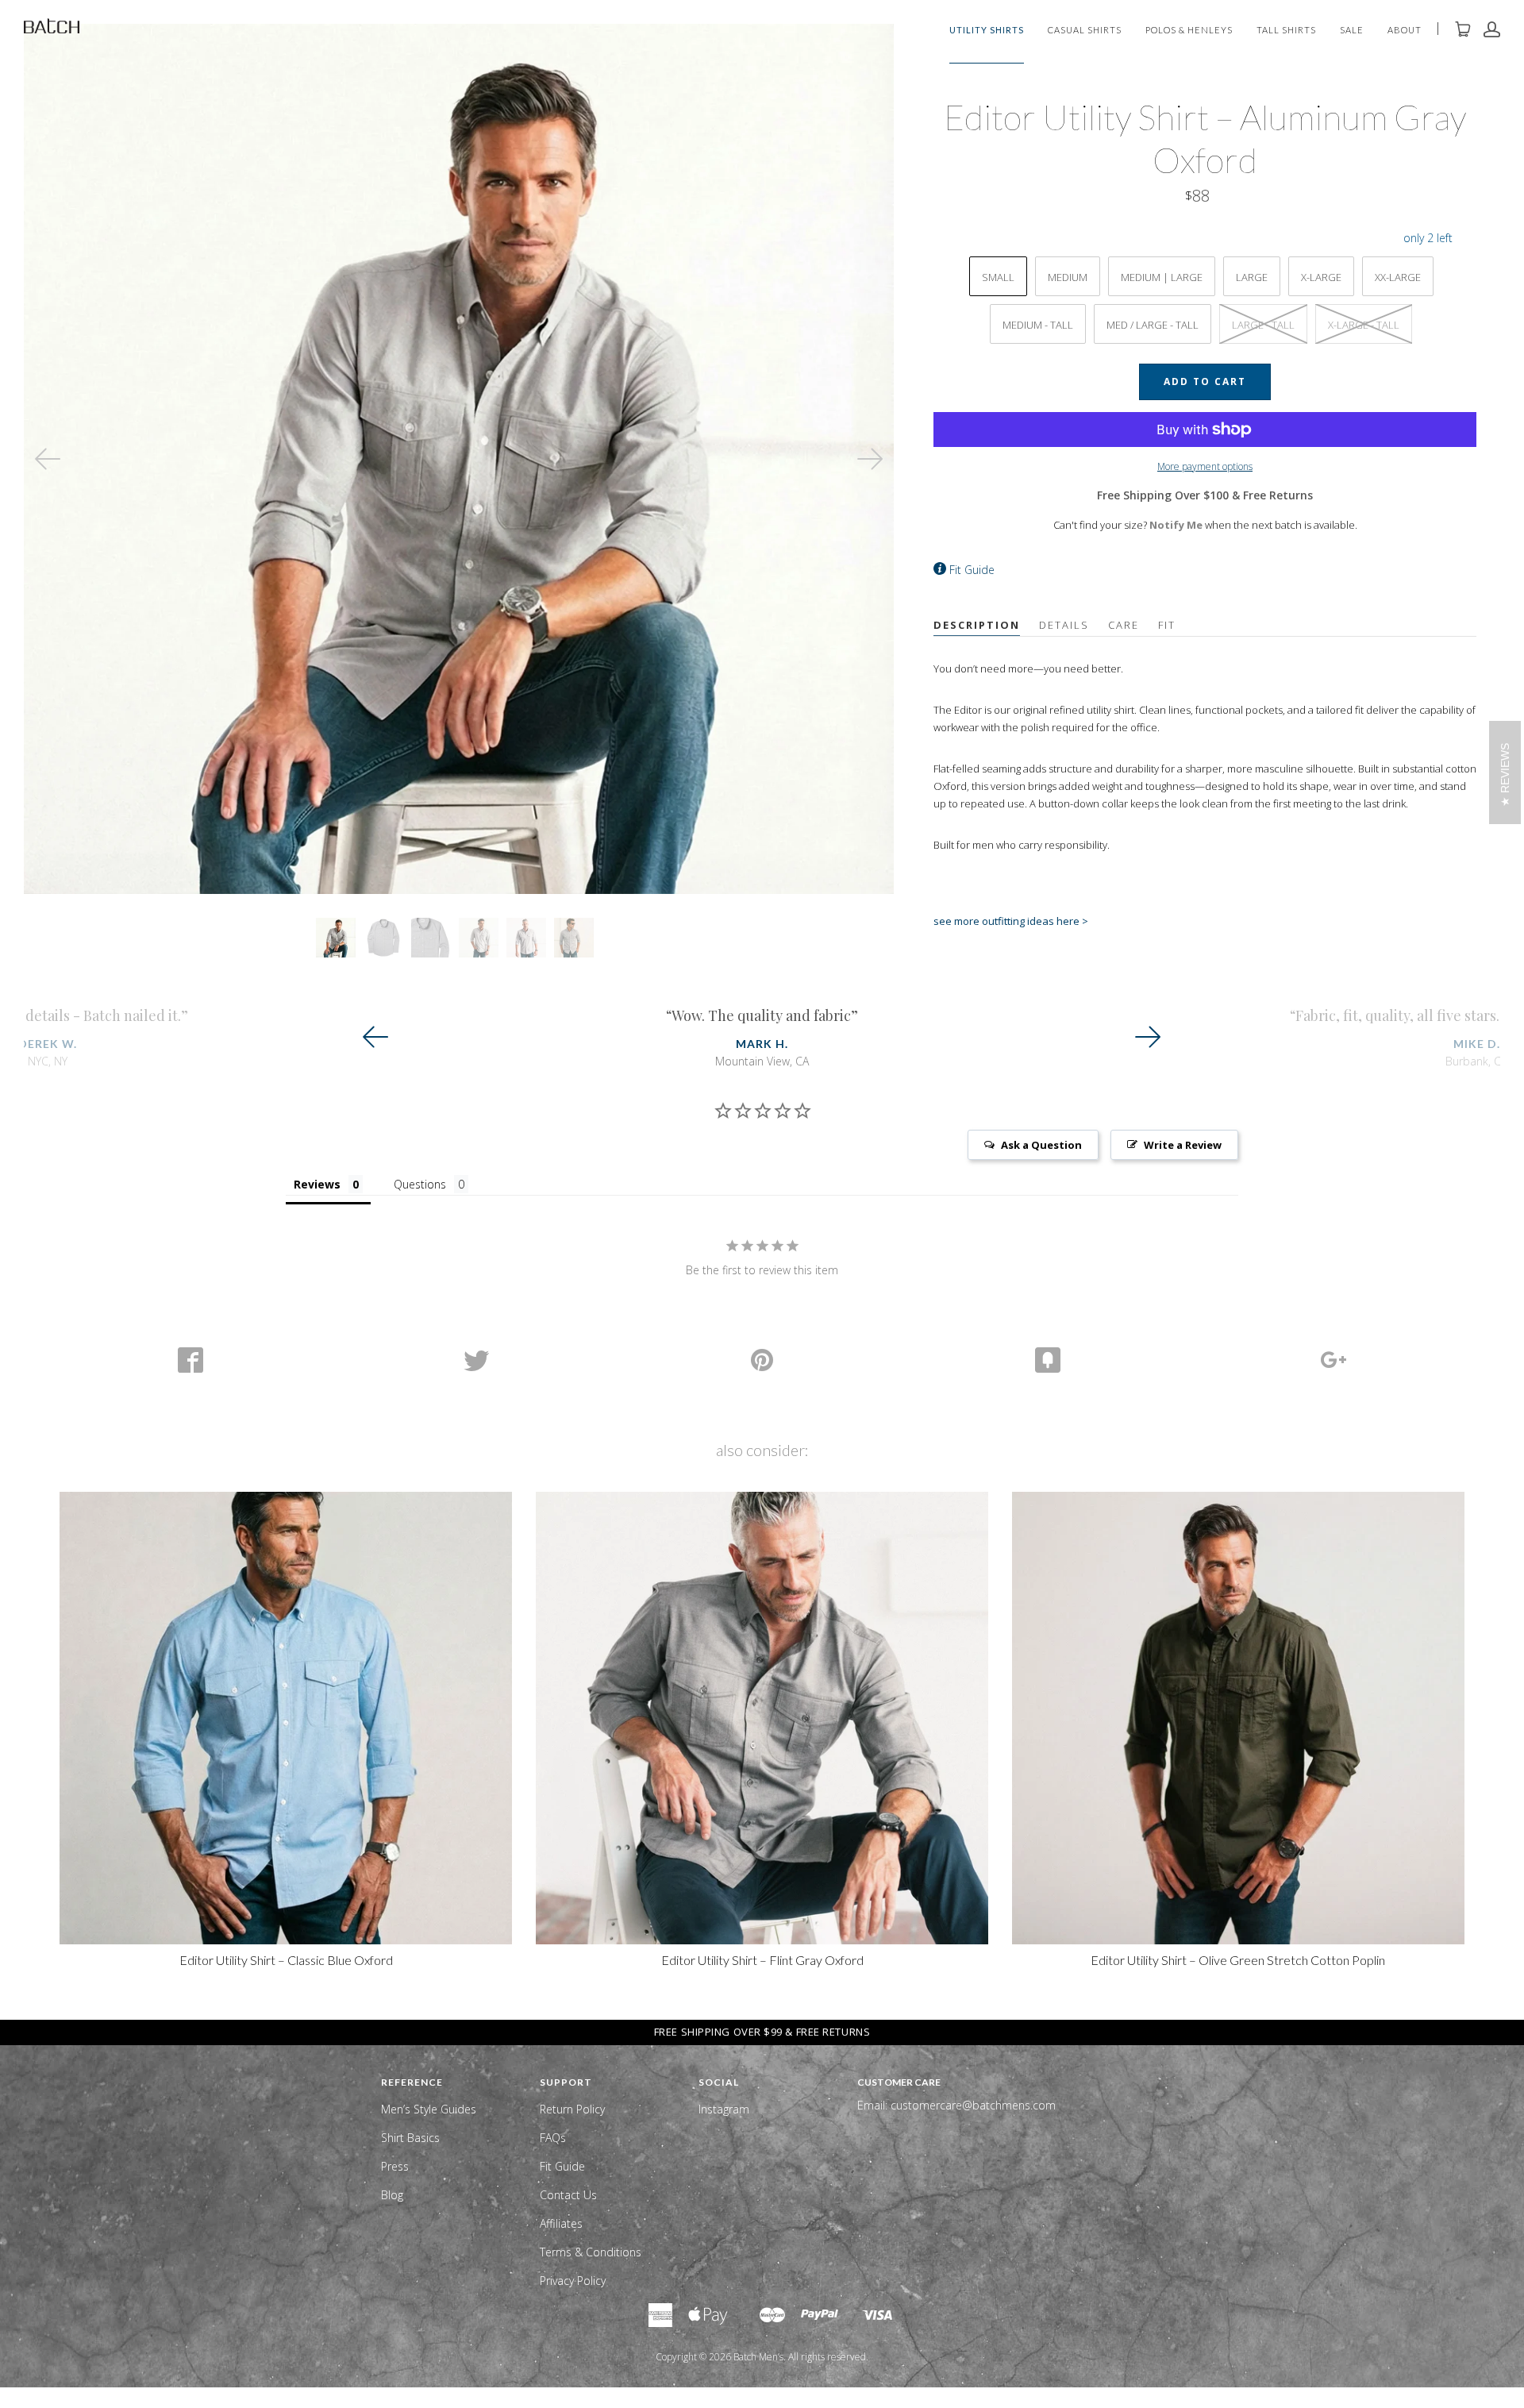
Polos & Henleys (1189, 31)
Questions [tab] (420, 1184)
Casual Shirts (1085, 31)
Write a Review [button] (1183, 1145)
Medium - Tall (1038, 325)
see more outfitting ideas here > (1011, 921)
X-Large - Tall (1364, 325)
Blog (392, 2195)
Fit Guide (972, 570)
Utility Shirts (987, 31)
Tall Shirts (1286, 31)
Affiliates (561, 2223)
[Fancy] (1048, 1360)
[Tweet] (476, 1360)
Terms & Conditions (591, 2252)
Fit (1167, 625)
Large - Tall (1263, 325)
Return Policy (572, 2109)
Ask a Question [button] (1041, 1145)
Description (977, 625)
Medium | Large (1162, 277)
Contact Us (568, 2195)
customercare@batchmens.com (973, 2105)
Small (998, 277)
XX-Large (1398, 277)
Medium (1068, 277)
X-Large (1321, 277)
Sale (1352, 31)
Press (395, 2166)
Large (1252, 277)
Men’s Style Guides (429, 2109)
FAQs (553, 2138)
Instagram (724, 2109)
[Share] (190, 1360)
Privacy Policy (573, 2281)
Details (1064, 625)
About (1405, 31)
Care (1124, 625)
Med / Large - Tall (1153, 325)
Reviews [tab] (317, 1184)
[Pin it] (762, 1360)
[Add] (1333, 1360)
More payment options (1205, 466)
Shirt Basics (410, 2138)
